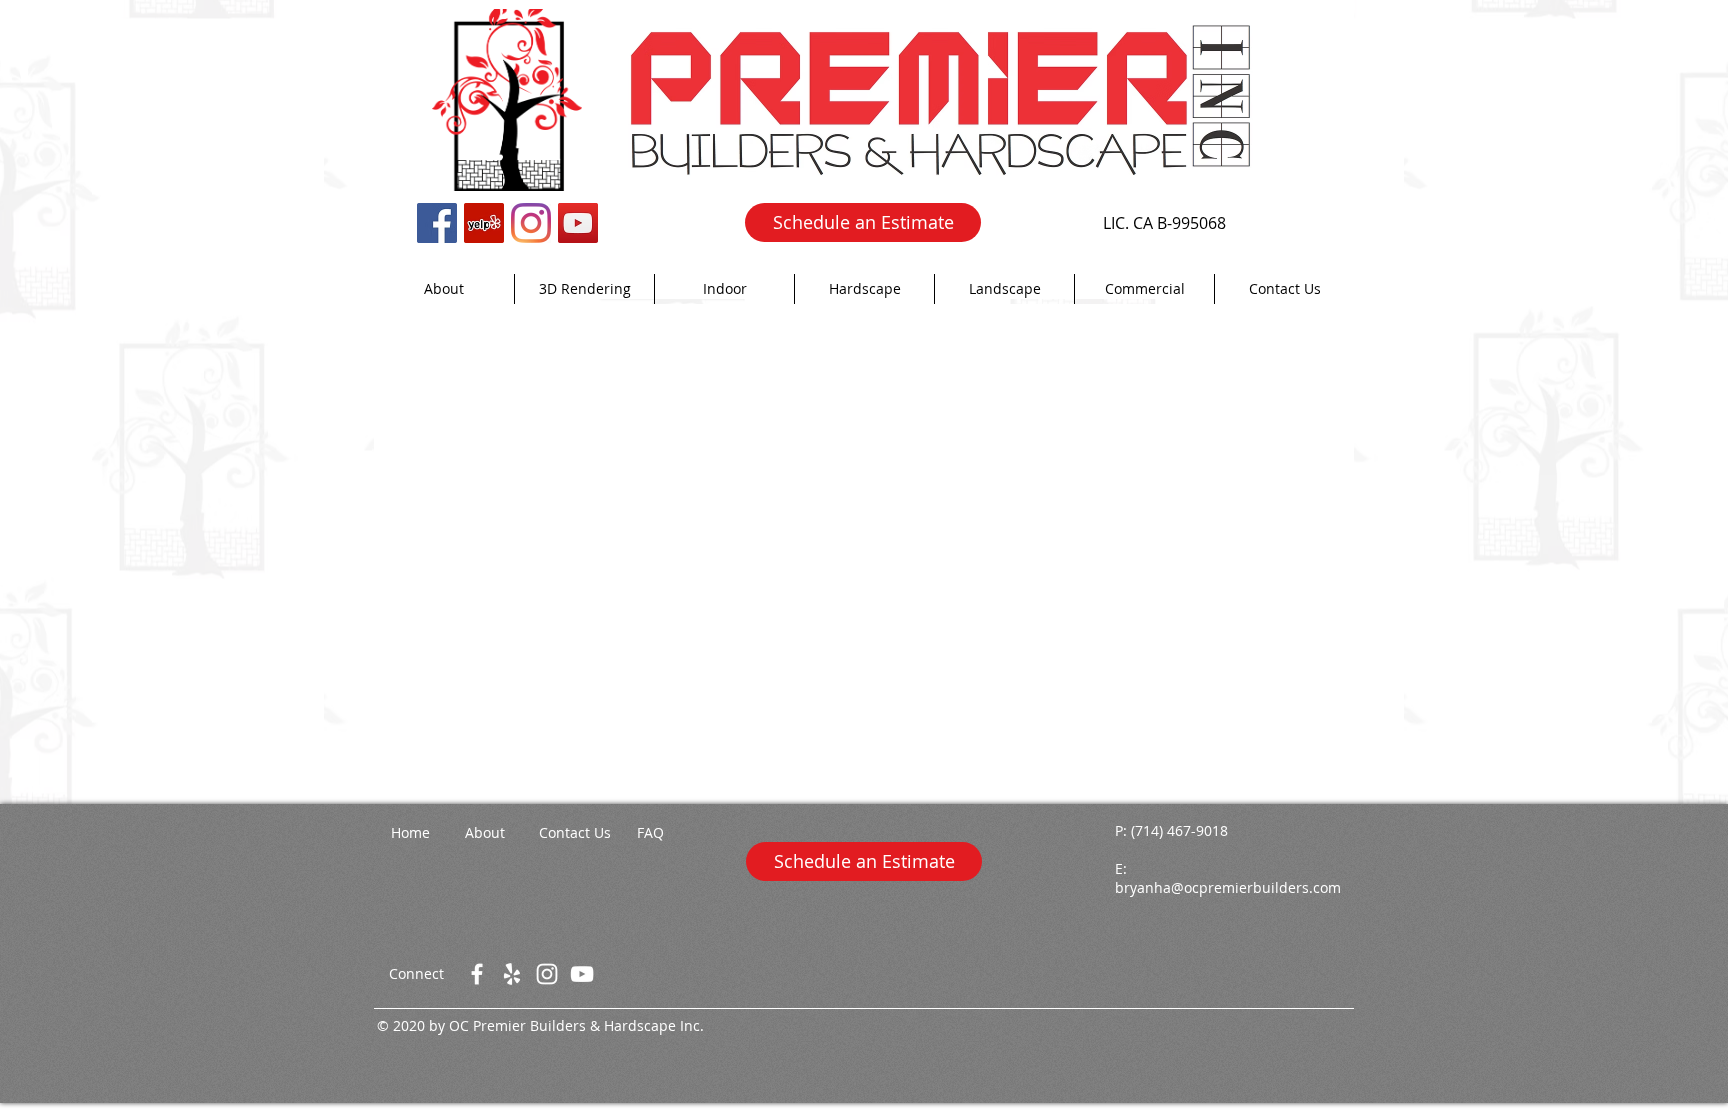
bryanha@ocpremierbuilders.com (1228, 887)
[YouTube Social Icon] (578, 223)
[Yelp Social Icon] (484, 223)
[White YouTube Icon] (582, 974)
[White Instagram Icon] (547, 974)
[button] (724, 289)
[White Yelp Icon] (512, 974)
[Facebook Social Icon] (437, 223)
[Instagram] (531, 223)
